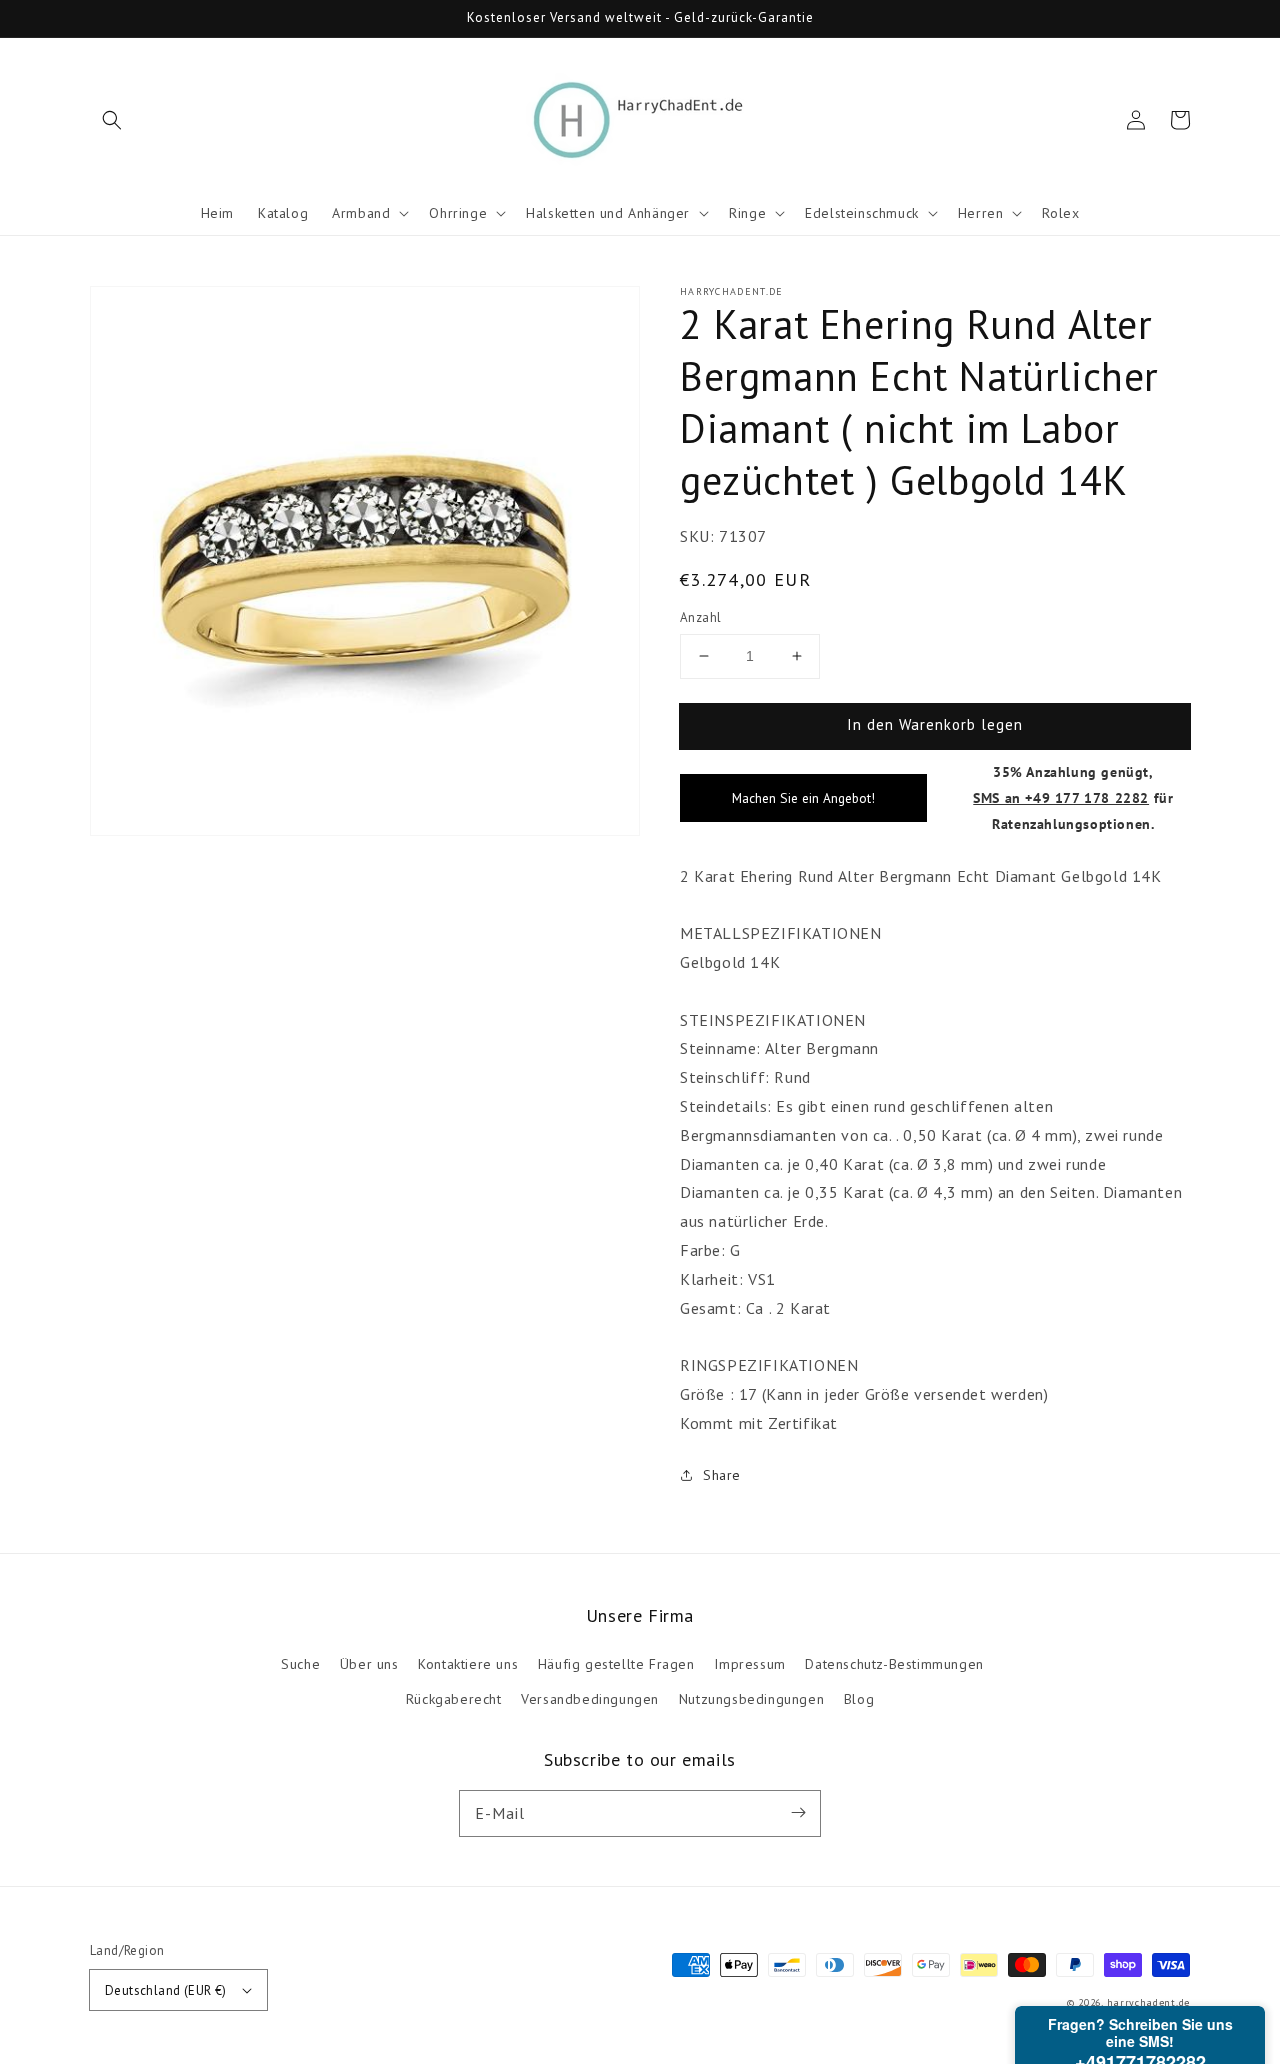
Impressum (749, 1664)
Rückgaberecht (454, 1699)
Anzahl (700, 617)
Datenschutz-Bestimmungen (894, 1664)
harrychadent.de (1149, 2002)
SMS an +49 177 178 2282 (1061, 797)
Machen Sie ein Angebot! (803, 798)
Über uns (369, 1664)
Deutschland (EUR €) (166, 1990)
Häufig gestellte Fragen (616, 1664)
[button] (112, 120)
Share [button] (722, 1475)
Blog (859, 1699)
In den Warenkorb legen (935, 724)
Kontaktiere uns (468, 1664)
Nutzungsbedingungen (751, 1699)
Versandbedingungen (590, 1699)
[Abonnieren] (798, 1813)
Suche (300, 1664)
